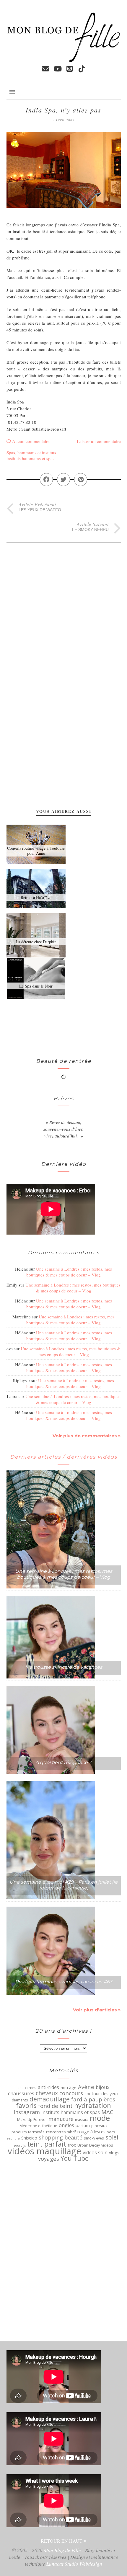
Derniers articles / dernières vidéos (64, 1457)
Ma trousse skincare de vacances (64, 1667)
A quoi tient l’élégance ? (63, 1762)
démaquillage (50, 2099)
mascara (82, 2120)
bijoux (102, 2087)
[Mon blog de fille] (64, 60)
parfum (83, 2126)
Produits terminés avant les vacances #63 (64, 1982)
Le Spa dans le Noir (36, 986)
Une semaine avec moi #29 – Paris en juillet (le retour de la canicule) (63, 1885)
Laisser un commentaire (99, 441)
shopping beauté (61, 2137)
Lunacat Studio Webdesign (74, 2564)
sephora (13, 2138)
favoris (26, 2106)
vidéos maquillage (44, 2151)
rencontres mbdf (61, 2132)
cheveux (47, 2093)
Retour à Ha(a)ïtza (36, 897)
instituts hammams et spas (30, 458)
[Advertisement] (30, 606)
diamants (20, 2100)
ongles (66, 2125)
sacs (111, 2132)
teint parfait (47, 2144)
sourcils (20, 2145)
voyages (49, 2159)
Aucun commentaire (31, 441)
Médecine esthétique (38, 2126)
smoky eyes (94, 2138)
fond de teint (55, 2106)
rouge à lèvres (91, 2132)
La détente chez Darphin (36, 942)
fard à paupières (93, 2099)
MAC (107, 2112)
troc (72, 2145)
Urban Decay (89, 2145)
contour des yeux (102, 2093)
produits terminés (28, 2132)
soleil (113, 2137)
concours (71, 2093)
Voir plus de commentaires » (87, 1436)
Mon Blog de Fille (62, 2550)
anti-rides (48, 2087)
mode (100, 2118)
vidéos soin (95, 2152)
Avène (86, 2087)
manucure (61, 2119)
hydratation (93, 2106)
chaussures (21, 2093)
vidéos (107, 2145)
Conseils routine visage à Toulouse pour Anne (36, 851)
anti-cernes (27, 2088)
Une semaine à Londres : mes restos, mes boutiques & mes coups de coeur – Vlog (69, 1272)
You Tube (75, 2158)
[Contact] (45, 69)
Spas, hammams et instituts (31, 452)
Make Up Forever (32, 2120)
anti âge (69, 2088)
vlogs (114, 2153)
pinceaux (99, 2126)
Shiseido (29, 2138)
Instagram (27, 2112)
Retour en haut (62, 2541)
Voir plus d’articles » (97, 2010)
